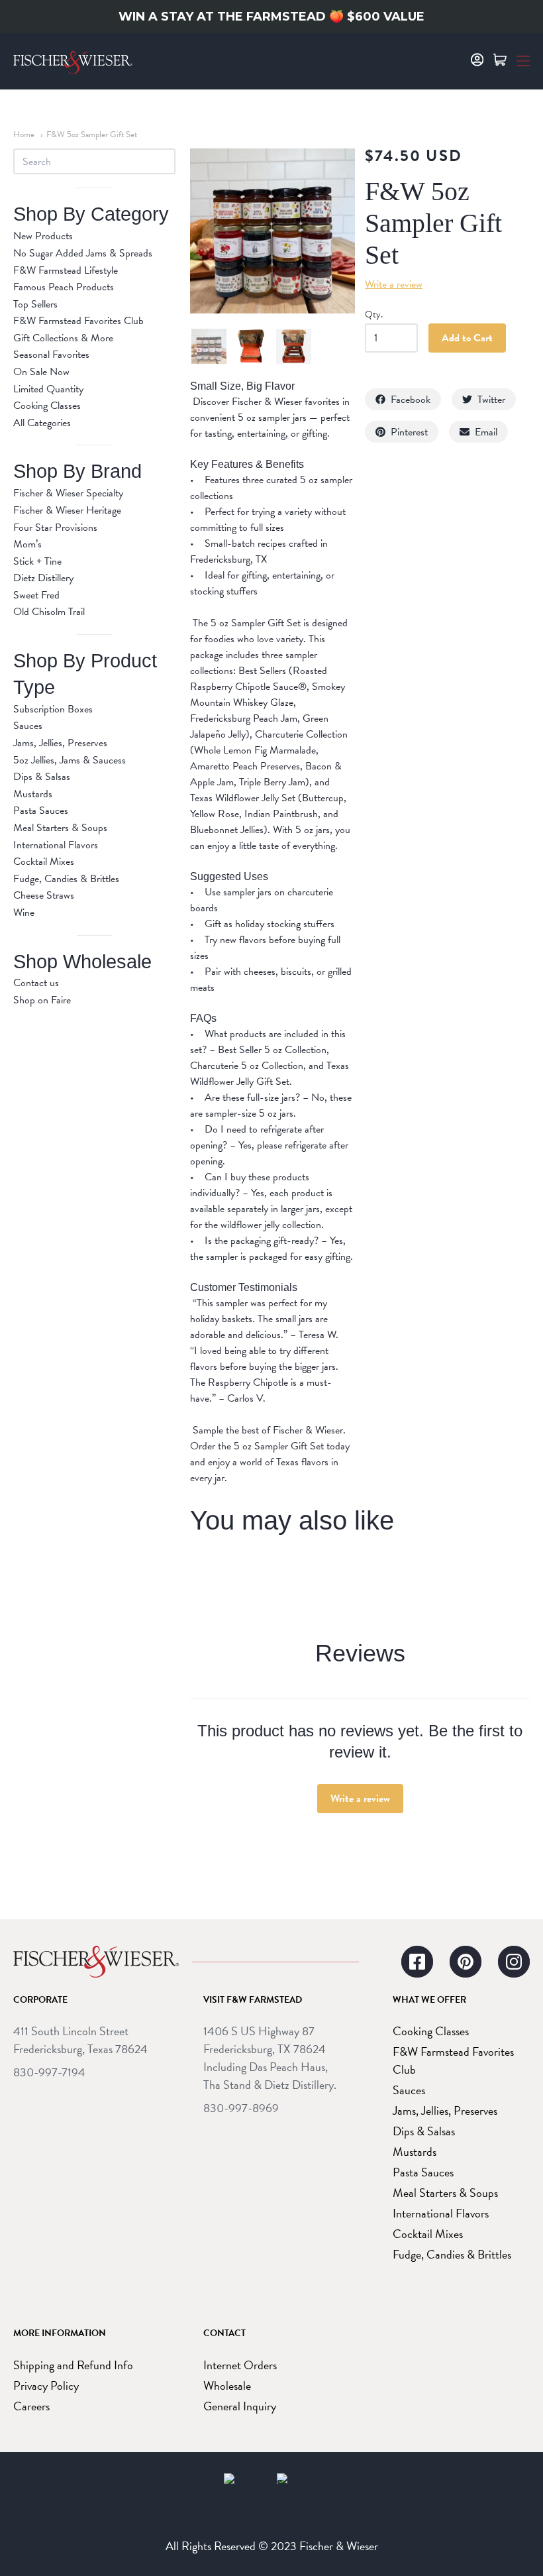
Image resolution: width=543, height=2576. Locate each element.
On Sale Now (41, 372)
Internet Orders (240, 2365)
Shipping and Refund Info (73, 2365)
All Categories (42, 423)
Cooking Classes (47, 406)
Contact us (36, 983)
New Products (43, 236)
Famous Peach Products (64, 287)
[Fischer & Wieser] (96, 1962)
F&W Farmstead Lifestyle (66, 270)
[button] (523, 60)
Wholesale (227, 2385)
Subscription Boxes (53, 709)
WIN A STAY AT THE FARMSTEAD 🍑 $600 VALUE (271, 17)
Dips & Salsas (42, 777)
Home (24, 135)
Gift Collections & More (63, 338)
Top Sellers (35, 304)
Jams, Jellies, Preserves (60, 743)
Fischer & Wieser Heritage (67, 510)
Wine (24, 913)
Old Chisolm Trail (49, 612)
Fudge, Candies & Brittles (66, 879)
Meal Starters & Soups (60, 828)
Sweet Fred (36, 595)
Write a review (360, 1799)
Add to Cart (467, 338)
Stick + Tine (37, 561)
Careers (31, 2406)
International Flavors (56, 845)
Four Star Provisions (55, 528)
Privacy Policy (46, 2385)
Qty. (374, 315)
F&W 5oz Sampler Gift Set (92, 135)
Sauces (28, 726)
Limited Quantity (48, 389)
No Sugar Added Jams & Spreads (83, 253)
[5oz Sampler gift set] (209, 346)
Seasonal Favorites (51, 355)
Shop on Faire (42, 1000)
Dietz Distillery (43, 578)
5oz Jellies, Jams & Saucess (70, 760)
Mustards (33, 794)
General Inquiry (240, 2406)
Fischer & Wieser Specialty (68, 493)
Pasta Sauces (41, 811)
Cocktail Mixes (44, 862)
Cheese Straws (44, 895)
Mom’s (27, 544)
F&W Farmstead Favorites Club (78, 321)
